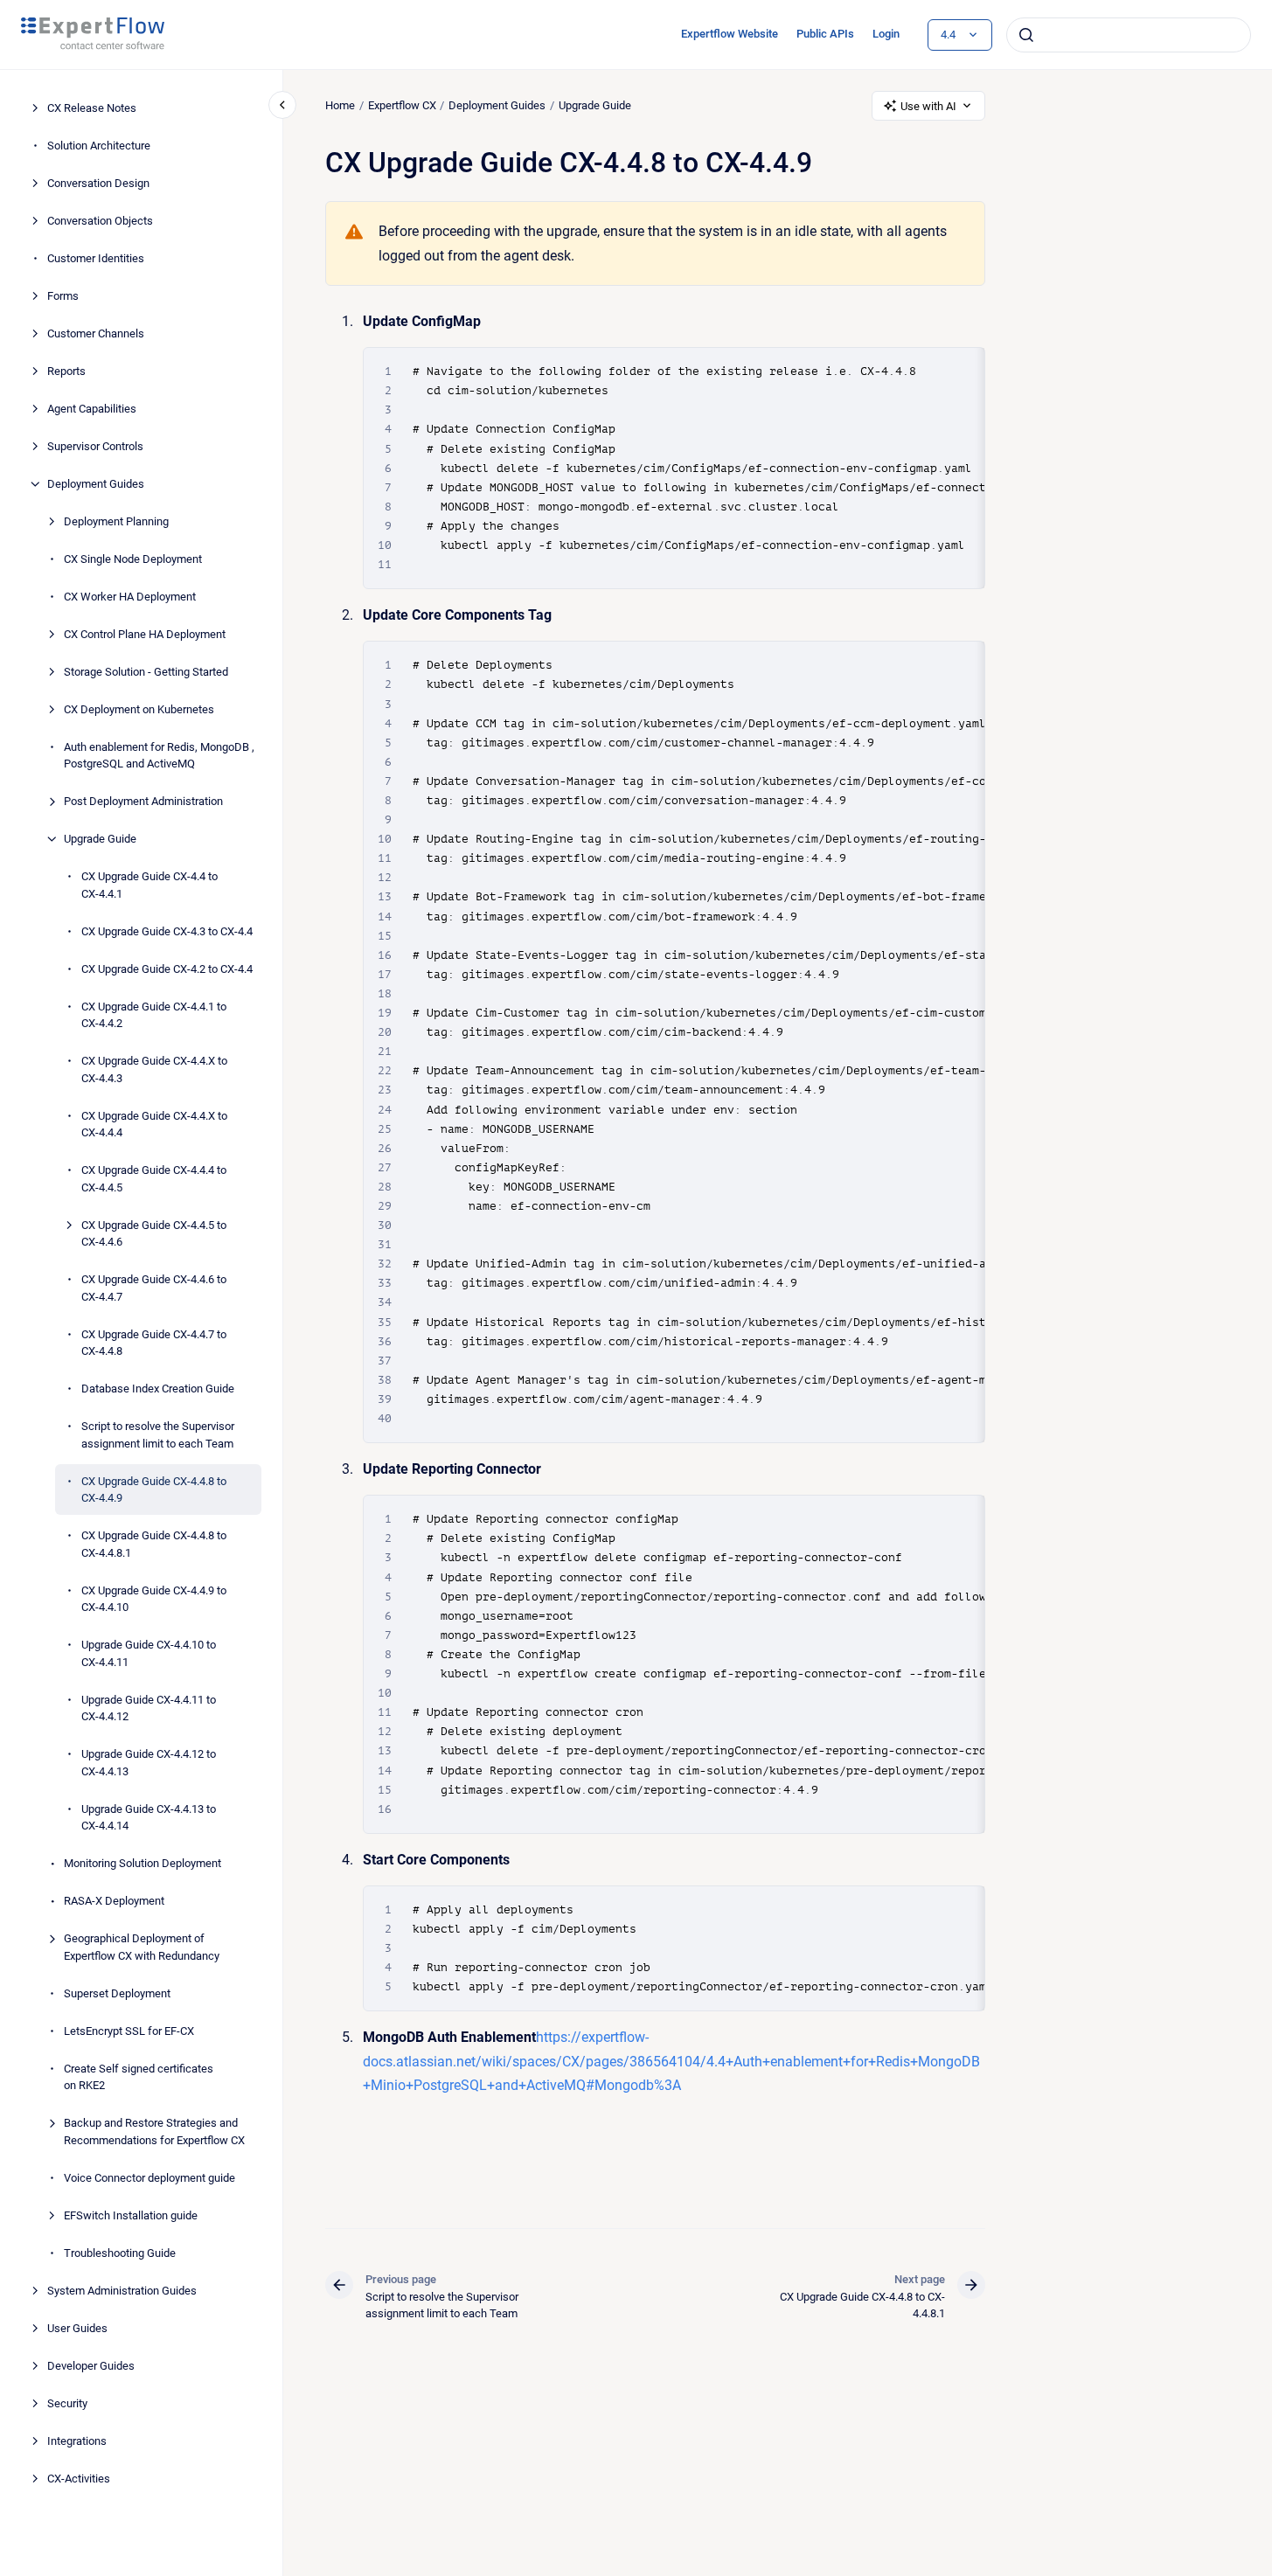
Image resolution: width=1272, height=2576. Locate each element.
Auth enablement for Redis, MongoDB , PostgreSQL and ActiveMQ (159, 756)
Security (67, 2403)
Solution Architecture (99, 146)
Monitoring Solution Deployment (142, 1863)
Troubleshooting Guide (120, 2253)
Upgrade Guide (100, 839)
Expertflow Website (730, 34)
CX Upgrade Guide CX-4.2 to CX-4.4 (167, 969)
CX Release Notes (92, 108)
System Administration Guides (122, 2291)
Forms (63, 296)
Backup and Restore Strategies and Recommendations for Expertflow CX (154, 2132)
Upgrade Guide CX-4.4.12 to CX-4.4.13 (149, 1763)
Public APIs (825, 34)
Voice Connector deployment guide (149, 2178)
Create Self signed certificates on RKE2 (139, 2077)
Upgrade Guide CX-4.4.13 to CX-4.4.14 (149, 1818)
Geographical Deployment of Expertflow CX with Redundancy (142, 1947)
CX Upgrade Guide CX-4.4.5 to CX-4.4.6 (154, 1234)
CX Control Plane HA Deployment (145, 634)
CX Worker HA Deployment (130, 597)
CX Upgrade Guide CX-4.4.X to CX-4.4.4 (154, 1125)
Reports (66, 371)
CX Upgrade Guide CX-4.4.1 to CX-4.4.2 (154, 1015)
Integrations (77, 2441)
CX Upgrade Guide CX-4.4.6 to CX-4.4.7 (154, 1288)
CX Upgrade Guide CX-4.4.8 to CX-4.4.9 (154, 1490)
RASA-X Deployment (114, 1901)
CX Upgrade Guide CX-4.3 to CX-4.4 (167, 931)
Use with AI (928, 106)
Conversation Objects (100, 221)
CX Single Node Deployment (133, 559)
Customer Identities (96, 258)
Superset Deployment (117, 1993)
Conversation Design (98, 183)
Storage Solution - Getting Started (146, 672)
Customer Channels (96, 333)
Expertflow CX (402, 105)
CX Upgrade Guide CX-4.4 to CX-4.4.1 (149, 885)
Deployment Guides (96, 484)
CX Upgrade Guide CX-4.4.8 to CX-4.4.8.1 (154, 1544)
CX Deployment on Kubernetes (139, 709)
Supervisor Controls (95, 446)
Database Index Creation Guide (158, 1389)
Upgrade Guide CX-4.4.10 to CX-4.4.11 (149, 1653)
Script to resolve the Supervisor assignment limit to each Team (158, 1435)
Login (886, 34)
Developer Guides (91, 2366)
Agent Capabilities (92, 409)
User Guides (77, 2328)
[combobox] (1129, 35)
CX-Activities (79, 2479)
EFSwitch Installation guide (131, 2215)
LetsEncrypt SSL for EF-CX (129, 2031)
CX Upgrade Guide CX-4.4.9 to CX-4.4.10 (154, 1599)
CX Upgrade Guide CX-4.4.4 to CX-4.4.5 (154, 1179)
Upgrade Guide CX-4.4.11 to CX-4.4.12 (149, 1708)
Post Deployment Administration (143, 801)
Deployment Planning (116, 521)
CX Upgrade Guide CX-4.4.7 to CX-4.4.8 (154, 1343)
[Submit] (1026, 35)
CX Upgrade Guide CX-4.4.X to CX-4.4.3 (154, 1069)
